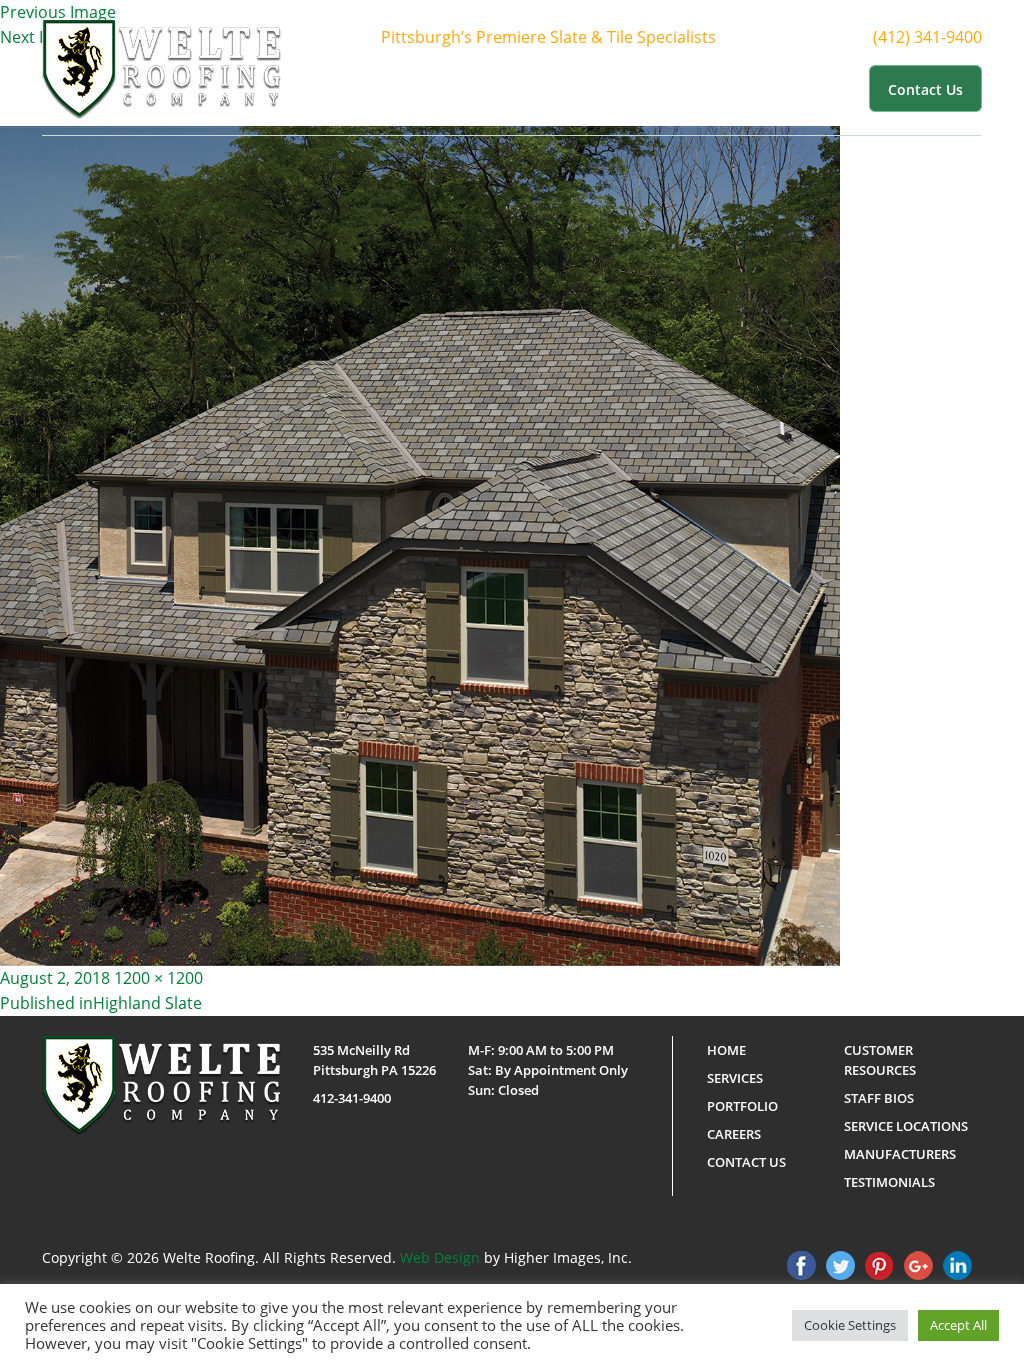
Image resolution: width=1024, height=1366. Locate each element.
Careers (734, 1134)
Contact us (925, 89)
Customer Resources (770, 88)
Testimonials (889, 1182)
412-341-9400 (352, 1098)
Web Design (440, 1257)
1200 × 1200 (158, 978)
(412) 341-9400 (927, 37)
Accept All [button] (958, 1325)
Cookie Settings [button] (850, 1325)
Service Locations (906, 1126)
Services (561, 88)
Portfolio (647, 88)
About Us (474, 88)
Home (413, 88)
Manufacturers (900, 1154)
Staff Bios (879, 1098)
